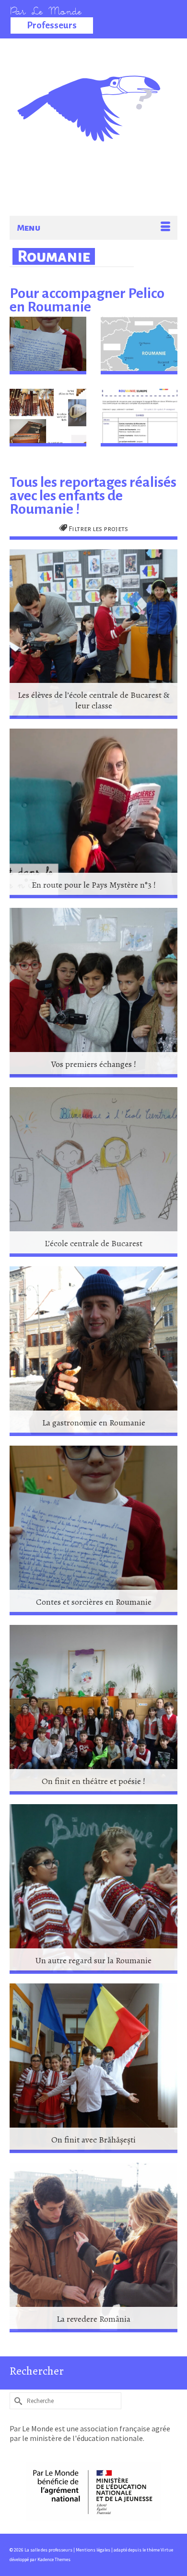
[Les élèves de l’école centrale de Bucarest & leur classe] (93, 634)
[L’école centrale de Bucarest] (93, 1172)
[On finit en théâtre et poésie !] (93, 1710)
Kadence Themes (54, 2559)
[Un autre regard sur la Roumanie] (93, 1889)
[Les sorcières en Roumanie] (48, 346)
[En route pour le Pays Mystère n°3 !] (93, 813)
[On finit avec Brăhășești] (93, 2068)
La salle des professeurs (94, 89)
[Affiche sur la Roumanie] (139, 346)
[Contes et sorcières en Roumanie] (93, 1530)
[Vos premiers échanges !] (93, 993)
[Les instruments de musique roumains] (48, 418)
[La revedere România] (93, 2248)
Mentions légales (93, 2550)
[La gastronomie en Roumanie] (93, 1351)
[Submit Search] (17, 2401)
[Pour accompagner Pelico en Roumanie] (139, 418)
